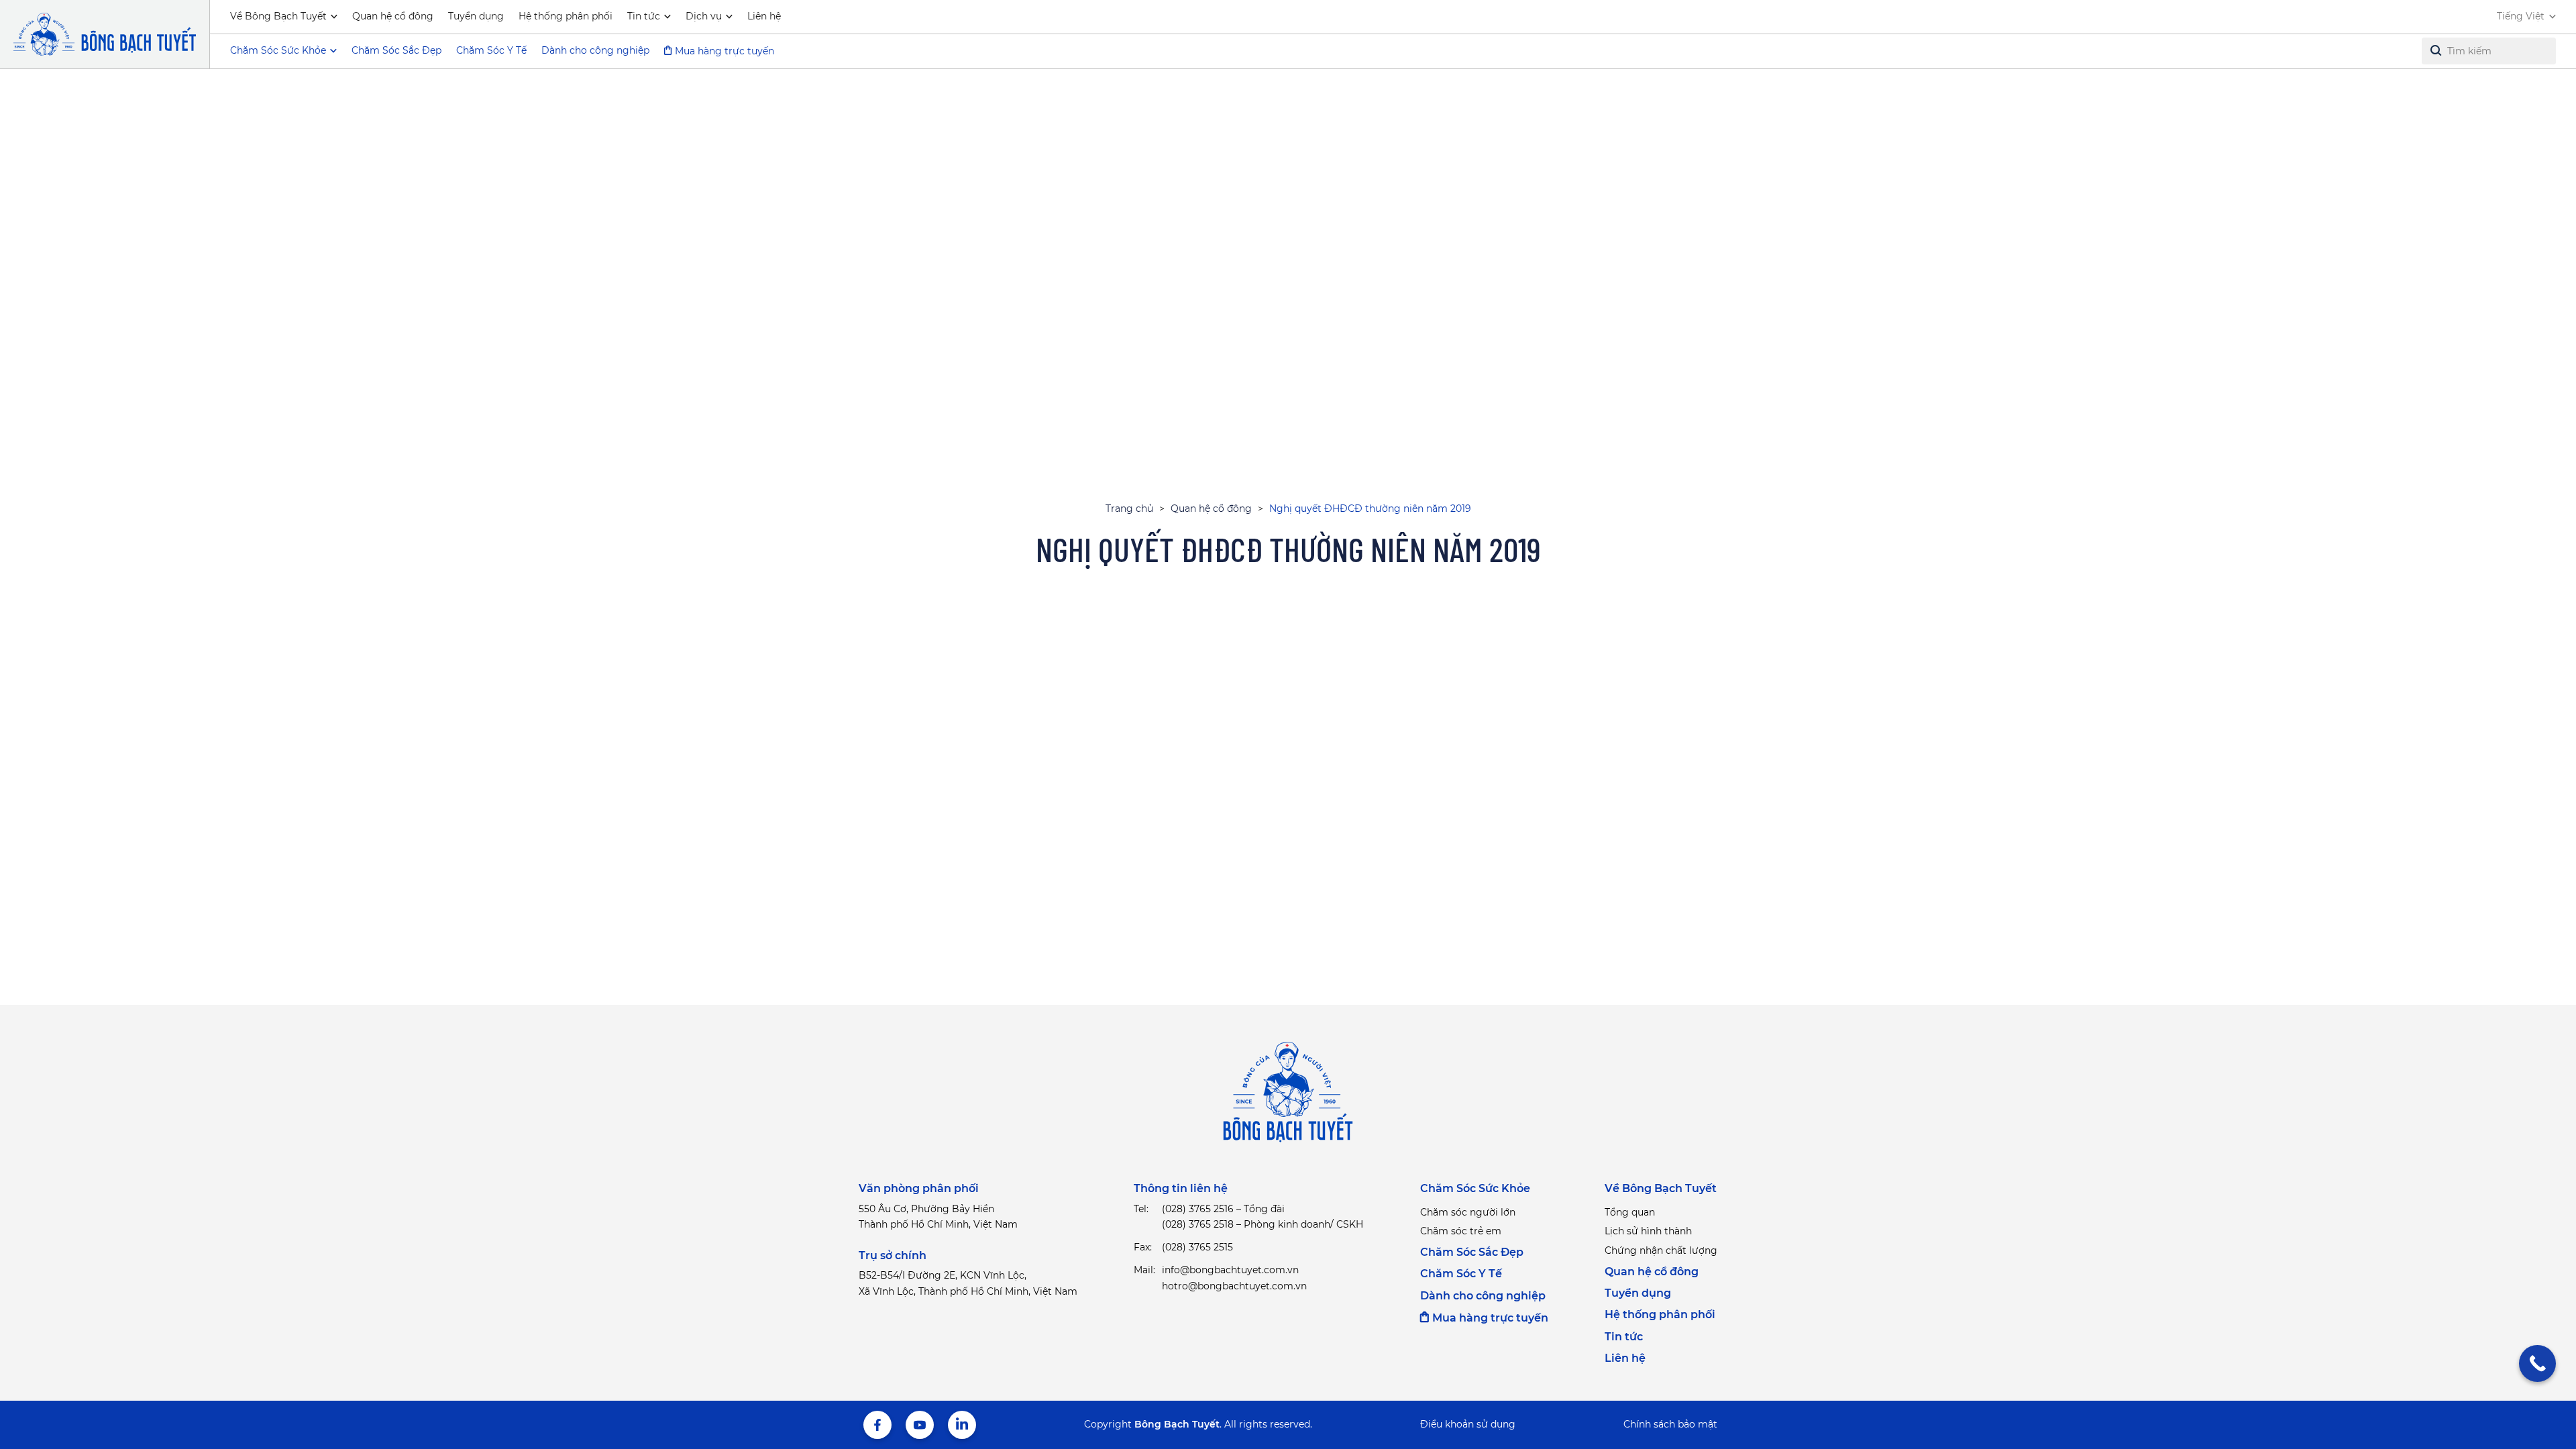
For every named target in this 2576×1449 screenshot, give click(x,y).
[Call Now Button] (2537, 1363)
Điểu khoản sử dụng (1468, 1424)
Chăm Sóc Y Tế (491, 50)
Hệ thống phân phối (566, 16)
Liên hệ (764, 16)
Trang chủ (1129, 508)
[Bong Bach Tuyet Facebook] (877, 1425)
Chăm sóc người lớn (1468, 1212)
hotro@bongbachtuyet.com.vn (1234, 1286)
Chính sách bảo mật (1670, 1424)
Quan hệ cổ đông (393, 16)
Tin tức (644, 16)
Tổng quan (1630, 1212)
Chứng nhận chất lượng (1661, 1250)
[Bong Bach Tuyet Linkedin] (962, 1425)
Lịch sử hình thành (1648, 1231)
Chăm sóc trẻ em (1461, 1231)
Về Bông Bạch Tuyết (278, 16)
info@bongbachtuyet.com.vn (1230, 1270)
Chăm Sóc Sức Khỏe (1475, 1188)
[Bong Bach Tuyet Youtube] (920, 1425)
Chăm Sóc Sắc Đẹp (396, 50)
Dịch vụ (704, 16)
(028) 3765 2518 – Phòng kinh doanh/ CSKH (1263, 1224)
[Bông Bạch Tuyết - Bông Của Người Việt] (105, 34)
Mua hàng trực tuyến (724, 51)
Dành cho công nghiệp (595, 50)
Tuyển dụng (476, 16)
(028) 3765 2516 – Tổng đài (1223, 1209)
